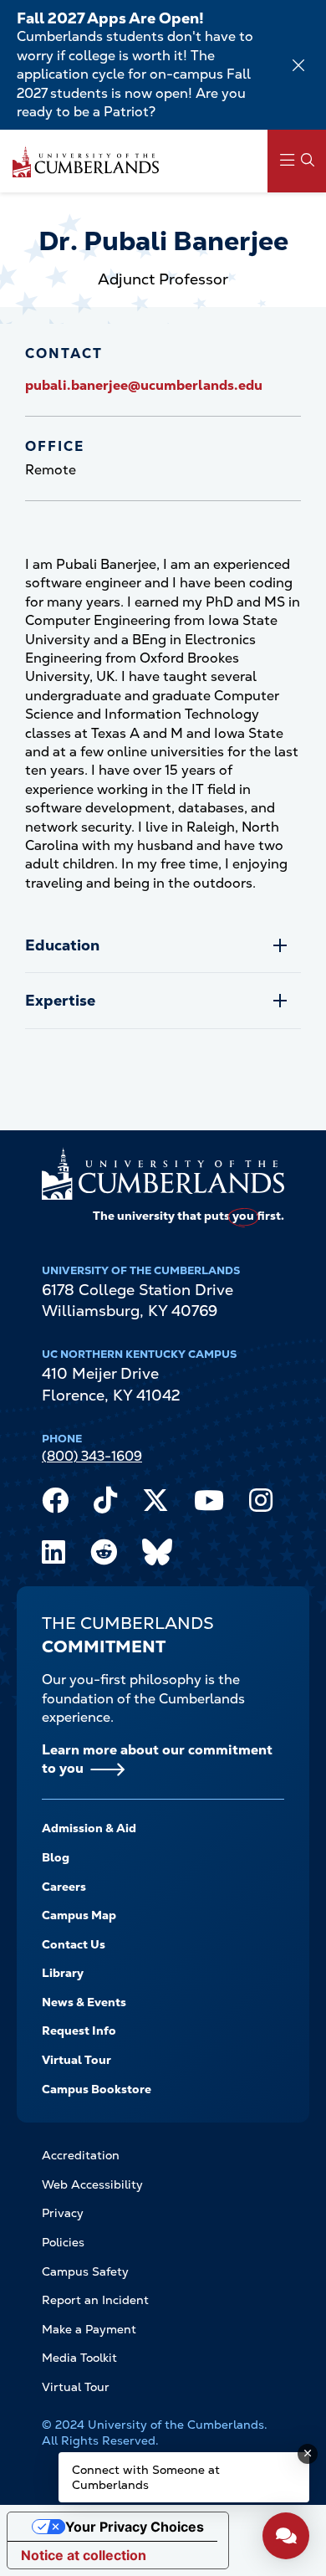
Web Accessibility (92, 2184)
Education (62, 945)
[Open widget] (286, 2536)
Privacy (63, 2213)
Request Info (79, 2031)
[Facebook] (55, 1504)
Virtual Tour (76, 2060)
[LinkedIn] (53, 1556)
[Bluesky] (157, 1556)
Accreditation (81, 2155)
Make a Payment (89, 2329)
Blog (56, 1857)
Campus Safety (85, 2271)
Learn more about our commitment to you (157, 1759)
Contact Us (74, 1944)
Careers (64, 1887)
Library (63, 1973)
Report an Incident (95, 2300)
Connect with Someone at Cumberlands (146, 2477)
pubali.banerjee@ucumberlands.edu (144, 385)
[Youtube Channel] (209, 1504)
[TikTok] (105, 1504)
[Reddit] (104, 1556)
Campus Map (79, 1915)
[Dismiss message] (308, 2454)
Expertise (60, 1000)
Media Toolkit (79, 2358)
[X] (155, 1504)
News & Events (84, 2002)
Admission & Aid (89, 1828)
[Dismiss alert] (298, 65)
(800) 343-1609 (92, 1456)
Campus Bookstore (97, 2089)
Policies (63, 2242)
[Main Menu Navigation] (297, 161)
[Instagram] (261, 1504)
